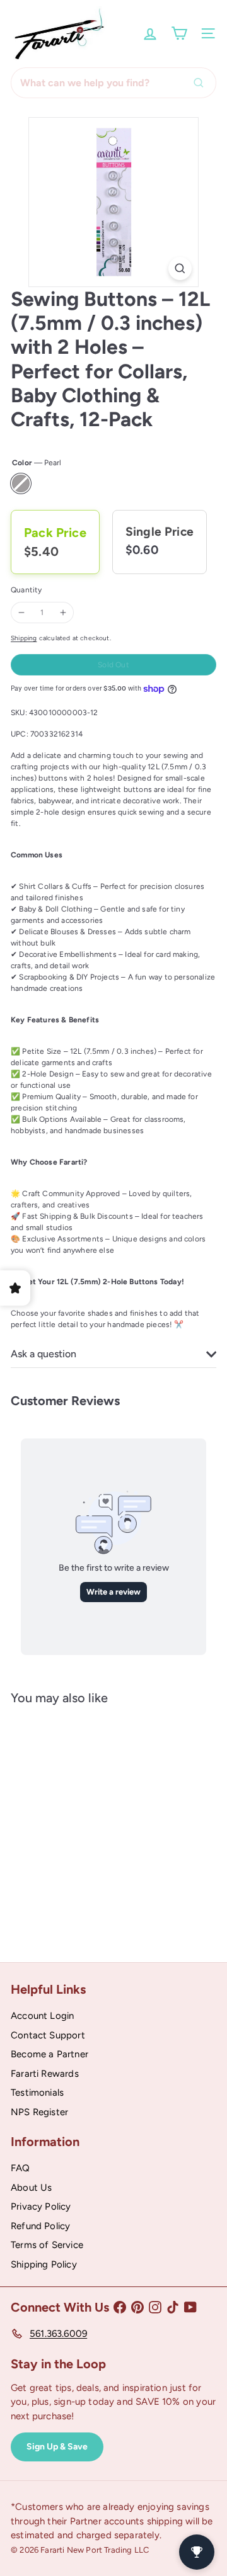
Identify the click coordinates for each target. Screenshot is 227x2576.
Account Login (42, 2016)
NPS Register (39, 2112)
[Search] (202, 83)
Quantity (26, 590)
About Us (31, 2188)
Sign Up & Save (57, 2447)
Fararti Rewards (45, 2074)
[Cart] (179, 33)
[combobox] (113, 83)
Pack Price (55, 533)
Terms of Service (47, 2245)
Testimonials (37, 2093)
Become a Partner (49, 2054)
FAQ (20, 2168)
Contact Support (48, 2035)
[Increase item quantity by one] (63, 613)
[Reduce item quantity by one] (21, 613)
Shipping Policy (44, 2264)
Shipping (24, 638)
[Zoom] (180, 268)
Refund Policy (40, 2226)
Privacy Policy (41, 2206)
